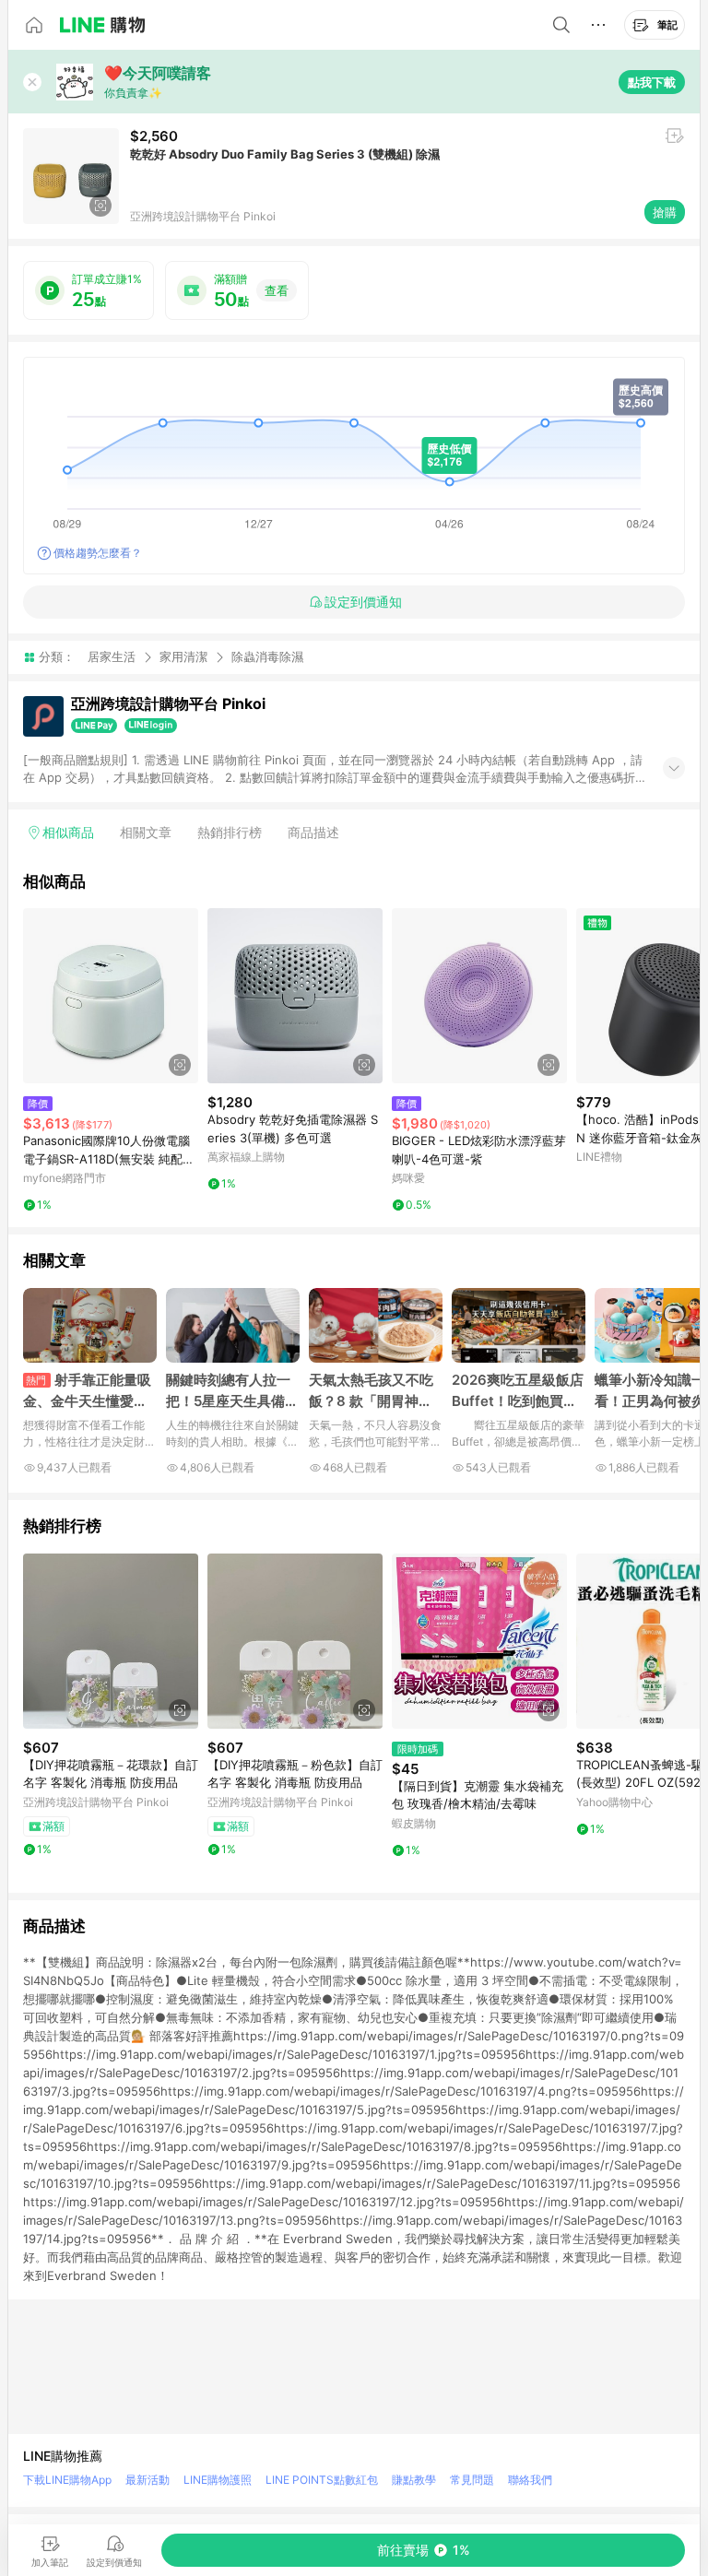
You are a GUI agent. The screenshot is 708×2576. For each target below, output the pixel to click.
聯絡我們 (530, 2480)
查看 (277, 290)
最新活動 (147, 2480)
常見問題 (472, 2480)
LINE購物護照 (218, 2480)
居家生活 (112, 656)
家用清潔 (183, 656)
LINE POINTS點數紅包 (322, 2480)
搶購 (665, 212)
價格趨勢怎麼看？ (98, 553)
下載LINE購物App (67, 2480)
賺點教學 (414, 2480)
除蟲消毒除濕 (267, 657)
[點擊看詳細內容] (111, 996)
